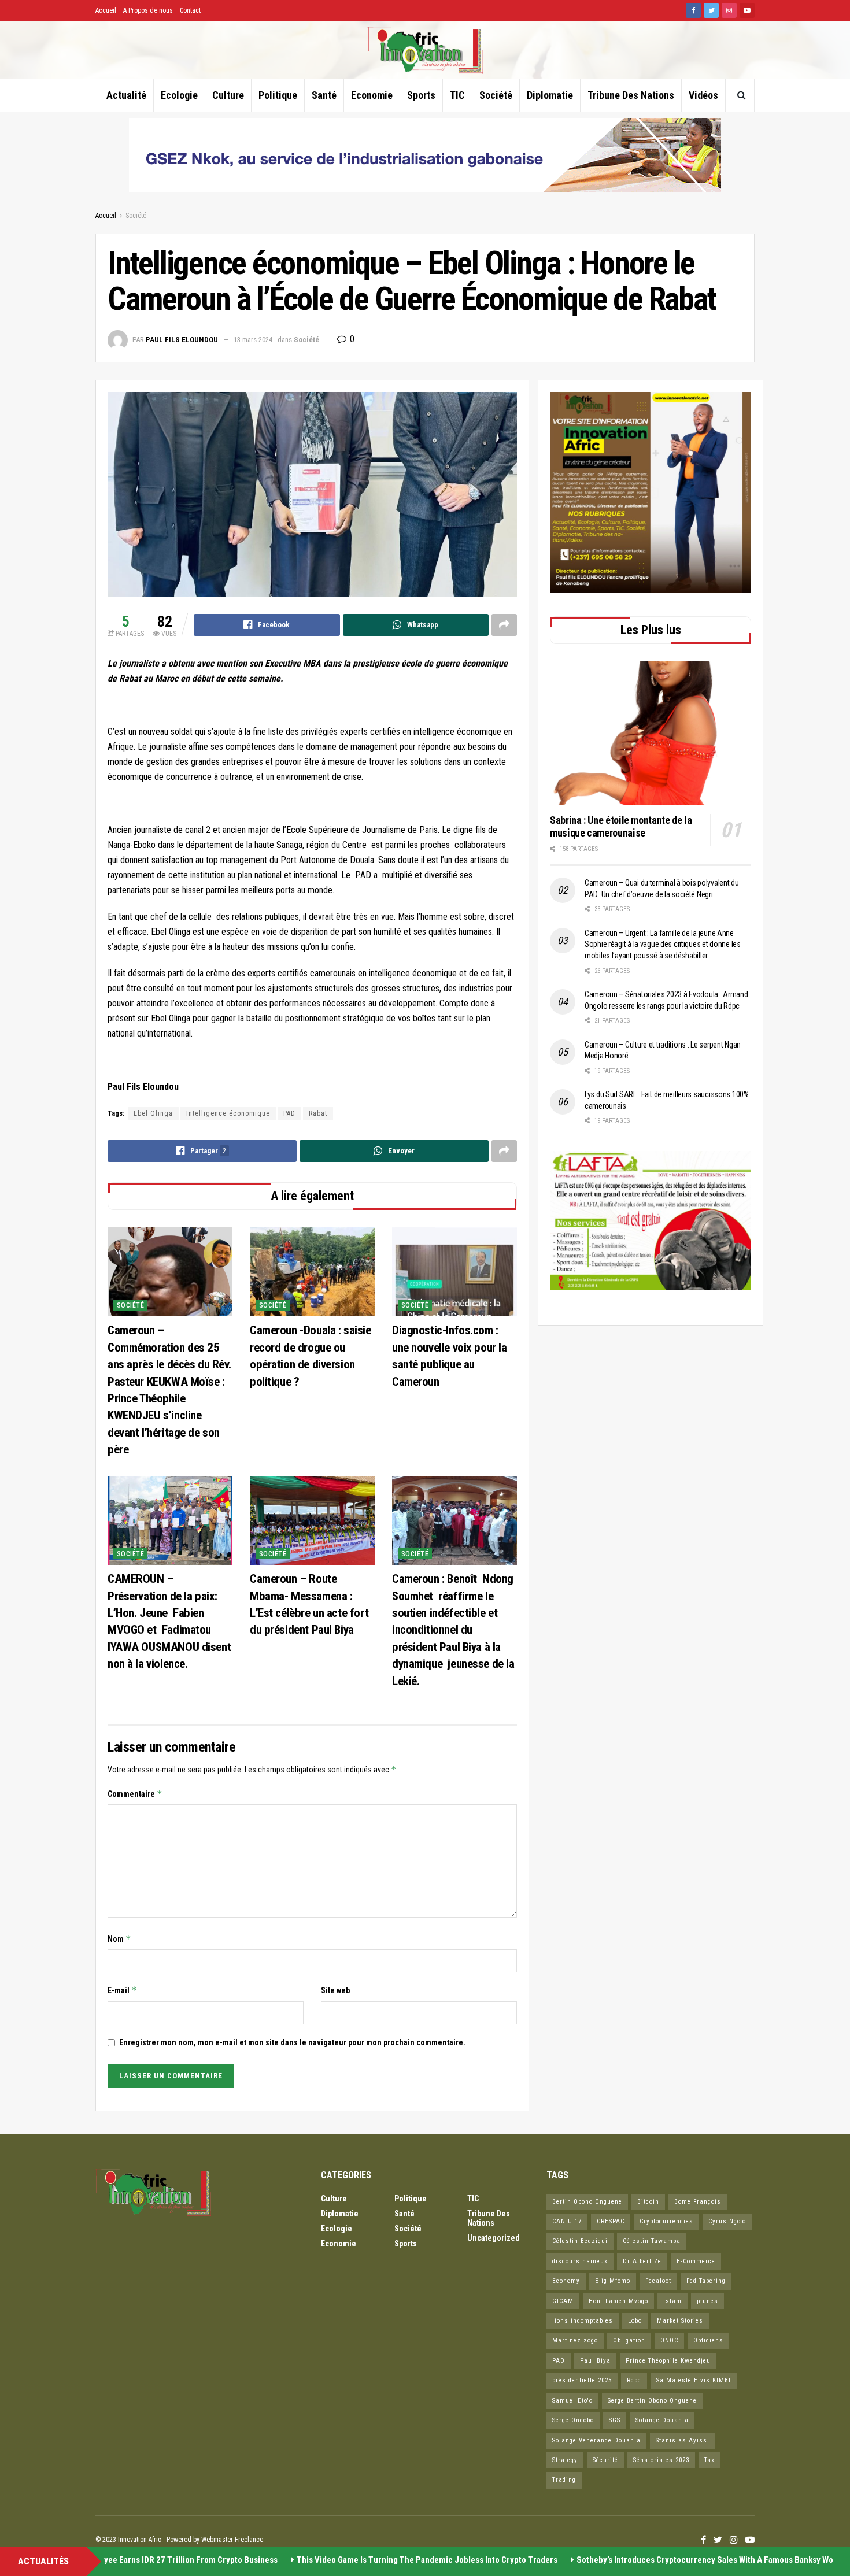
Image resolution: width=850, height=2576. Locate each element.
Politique (278, 95)
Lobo (635, 2321)
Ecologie (179, 95)
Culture (228, 95)
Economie (372, 95)
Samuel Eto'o (572, 2401)
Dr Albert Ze (642, 2261)
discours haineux (580, 2261)
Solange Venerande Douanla (596, 2440)
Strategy (565, 2460)
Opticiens (708, 2340)
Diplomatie (550, 95)
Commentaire (135, 1794)
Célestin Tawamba (652, 2241)
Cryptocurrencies (666, 2221)
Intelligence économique (228, 1113)
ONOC (669, 2340)
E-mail (122, 1990)
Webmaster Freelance (232, 2540)
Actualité (126, 95)
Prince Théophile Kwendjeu (668, 2361)
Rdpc (634, 2380)
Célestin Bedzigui (580, 2241)
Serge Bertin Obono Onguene (652, 2401)
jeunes (707, 2301)
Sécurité (605, 2460)
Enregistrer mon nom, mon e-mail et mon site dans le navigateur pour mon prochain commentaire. (292, 2042)
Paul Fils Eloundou (182, 340)
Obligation (629, 2340)
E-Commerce (696, 2261)
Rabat (318, 1113)
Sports (421, 95)
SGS (615, 2420)
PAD (289, 1113)
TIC (457, 95)
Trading (564, 2480)
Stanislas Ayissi (683, 2440)
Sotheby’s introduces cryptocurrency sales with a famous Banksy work (684, 2560)
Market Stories (680, 2321)
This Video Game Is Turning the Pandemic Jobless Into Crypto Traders (402, 2560)
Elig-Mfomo (613, 2281)
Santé (324, 95)
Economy (566, 2281)
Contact (190, 10)
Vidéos (703, 95)
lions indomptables (583, 2321)
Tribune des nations (631, 95)
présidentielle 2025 (582, 2380)
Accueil (106, 10)
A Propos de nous (148, 10)
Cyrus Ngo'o (727, 2221)
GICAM (563, 2301)
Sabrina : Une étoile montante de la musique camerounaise (621, 827)
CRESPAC (611, 2221)
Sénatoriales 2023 (661, 2460)
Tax (709, 2460)
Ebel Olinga (153, 1113)
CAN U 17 (567, 2221)
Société (496, 95)
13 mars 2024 (253, 340)
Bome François (698, 2202)
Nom (119, 1939)
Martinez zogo (575, 2340)
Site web (335, 1990)
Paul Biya (595, 2361)
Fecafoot (658, 2281)
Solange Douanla (662, 2420)
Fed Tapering (706, 2281)
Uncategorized (494, 2238)
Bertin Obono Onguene (587, 2202)
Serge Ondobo (573, 2420)
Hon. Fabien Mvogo (618, 2301)
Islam (672, 2301)
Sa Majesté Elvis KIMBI (694, 2380)
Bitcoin (648, 2202)
